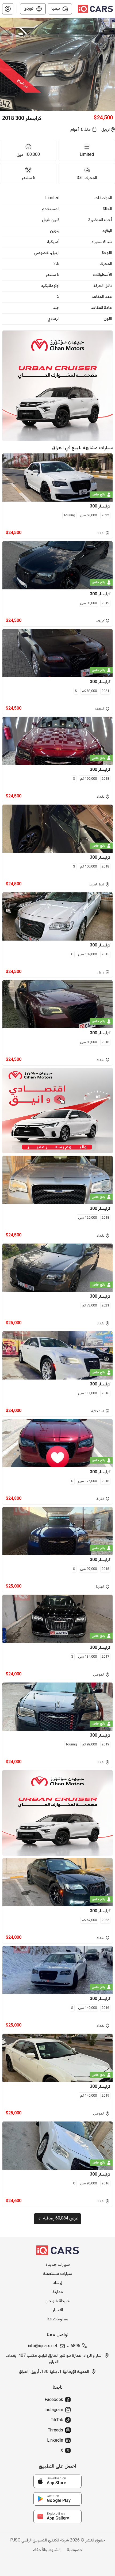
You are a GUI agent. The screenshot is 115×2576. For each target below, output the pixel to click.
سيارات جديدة (58, 2265)
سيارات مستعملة (58, 2274)
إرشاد (57, 2283)
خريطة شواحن (58, 2301)
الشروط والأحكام (47, 2550)
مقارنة (58, 2292)
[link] (57, 2481)
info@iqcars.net (43, 2346)
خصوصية (75, 2550)
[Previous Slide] (3, 65)
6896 (75, 2346)
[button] (8, 9)
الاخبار (58, 2310)
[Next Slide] (112, 65)
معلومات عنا (57, 2320)
